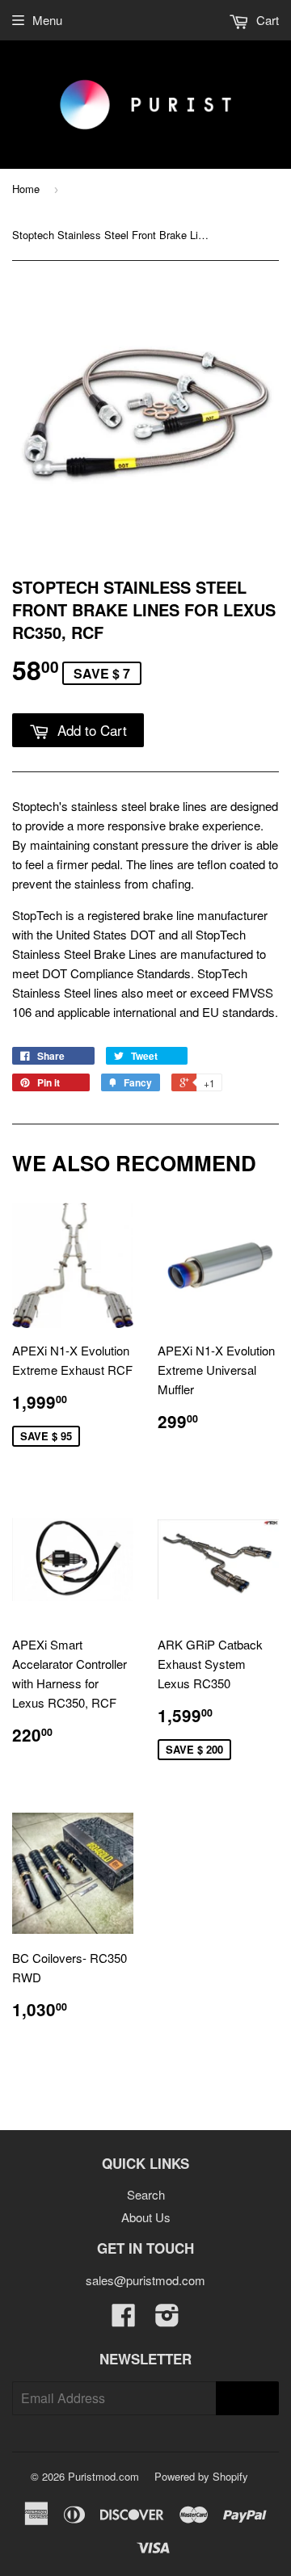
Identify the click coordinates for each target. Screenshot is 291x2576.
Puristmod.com (103, 2476)
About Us (146, 2217)
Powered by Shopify (201, 2476)
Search (146, 2194)
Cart (266, 20)
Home (26, 189)
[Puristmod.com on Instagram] (167, 2320)
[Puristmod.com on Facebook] (124, 2320)
